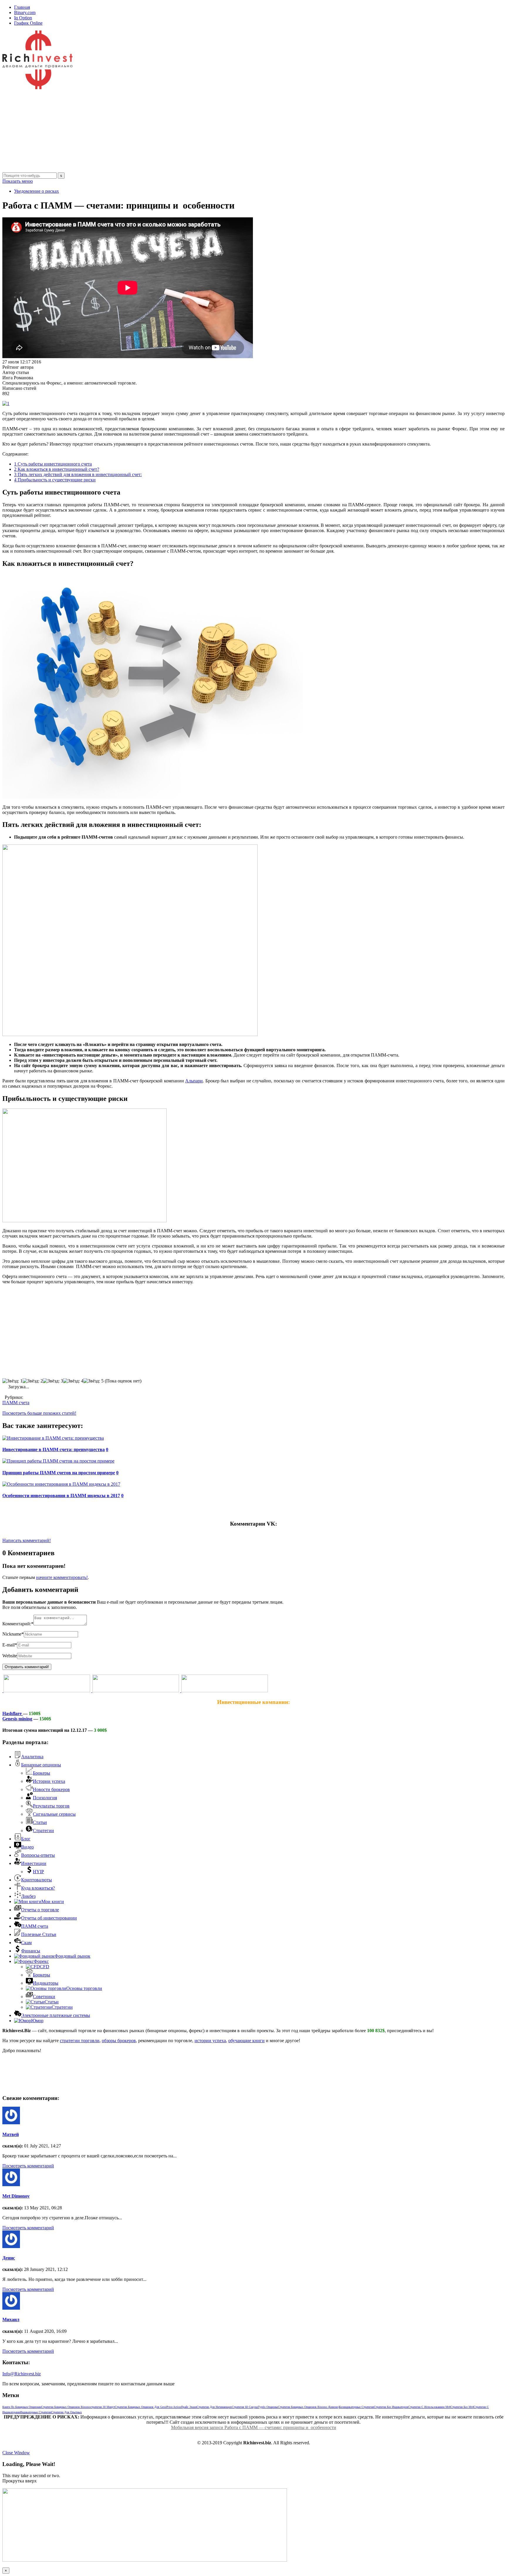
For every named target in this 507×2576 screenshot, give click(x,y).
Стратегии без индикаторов (391, 2407)
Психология (45, 1798)
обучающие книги (246, 2041)
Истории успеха (49, 1781)
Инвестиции (34, 1863)
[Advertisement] (178, 131)
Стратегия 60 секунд (245, 2407)
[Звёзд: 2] (33, 1381)
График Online (28, 23)
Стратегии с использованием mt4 (429, 2407)
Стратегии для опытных (66, 2412)
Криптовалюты (37, 1880)
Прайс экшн (189, 2407)
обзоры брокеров (119, 2041)
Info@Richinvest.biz (22, 2374)
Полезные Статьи (39, 1934)
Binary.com (25, 12)
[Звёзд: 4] (73, 1381)
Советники (44, 1997)
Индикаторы (46, 1983)
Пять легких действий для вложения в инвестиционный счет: (78, 474)
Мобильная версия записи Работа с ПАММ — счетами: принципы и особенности (254, 2427)
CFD (45, 1967)
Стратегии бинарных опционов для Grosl (141, 2407)
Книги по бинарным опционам (22, 2407)
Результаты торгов (51, 1806)
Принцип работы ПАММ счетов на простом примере (59, 1473)
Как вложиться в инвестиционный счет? (57, 469)
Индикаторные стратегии (36, 2412)
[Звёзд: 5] (93, 1381)
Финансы (31, 1951)
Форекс (41, 1961)
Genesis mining (17, 1719)
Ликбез (28, 1896)
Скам (26, 1943)
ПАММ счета (16, 1403)
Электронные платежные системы (56, 2015)
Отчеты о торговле (40, 1910)
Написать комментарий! (27, 1540)
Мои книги (53, 1901)
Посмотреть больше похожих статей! (39, 1413)
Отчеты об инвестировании (49, 1918)
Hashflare (13, 1713)
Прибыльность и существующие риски (55, 480)
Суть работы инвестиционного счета (53, 464)
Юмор (37, 2021)
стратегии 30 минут (103, 2407)
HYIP (38, 1872)
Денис (9, 2258)
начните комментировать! (62, 1577)
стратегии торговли (80, 2041)
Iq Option (23, 18)
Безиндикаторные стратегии (356, 2407)
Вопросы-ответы (38, 1855)
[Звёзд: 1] (12, 1381)
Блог (26, 1839)
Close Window (16, 2453)
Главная (22, 7)
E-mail (10, 1645)
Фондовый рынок (72, 1956)
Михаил (11, 2319)
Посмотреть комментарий (28, 2166)
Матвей (11, 2134)
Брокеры (42, 1773)
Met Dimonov (16, 2196)
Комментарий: (18, 1624)
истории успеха (210, 2041)
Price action (174, 2407)
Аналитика (32, 1757)
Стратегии (43, 1831)
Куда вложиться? (38, 1888)
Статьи (40, 1822)
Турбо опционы (268, 2407)
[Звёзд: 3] (53, 1381)
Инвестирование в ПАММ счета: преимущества (54, 1449)
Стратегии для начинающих (214, 2407)
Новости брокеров (51, 1789)
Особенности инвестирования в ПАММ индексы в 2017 (61, 1496)
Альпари (194, 1081)
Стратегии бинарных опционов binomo (66, 2407)
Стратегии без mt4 (462, 2407)
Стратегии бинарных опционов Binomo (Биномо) (309, 2407)
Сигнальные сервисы (54, 1814)
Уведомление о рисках (37, 191)
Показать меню (18, 181)
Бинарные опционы (41, 1765)
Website (10, 1656)
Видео (27, 1847)
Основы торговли (84, 1988)
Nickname (13, 1634)
